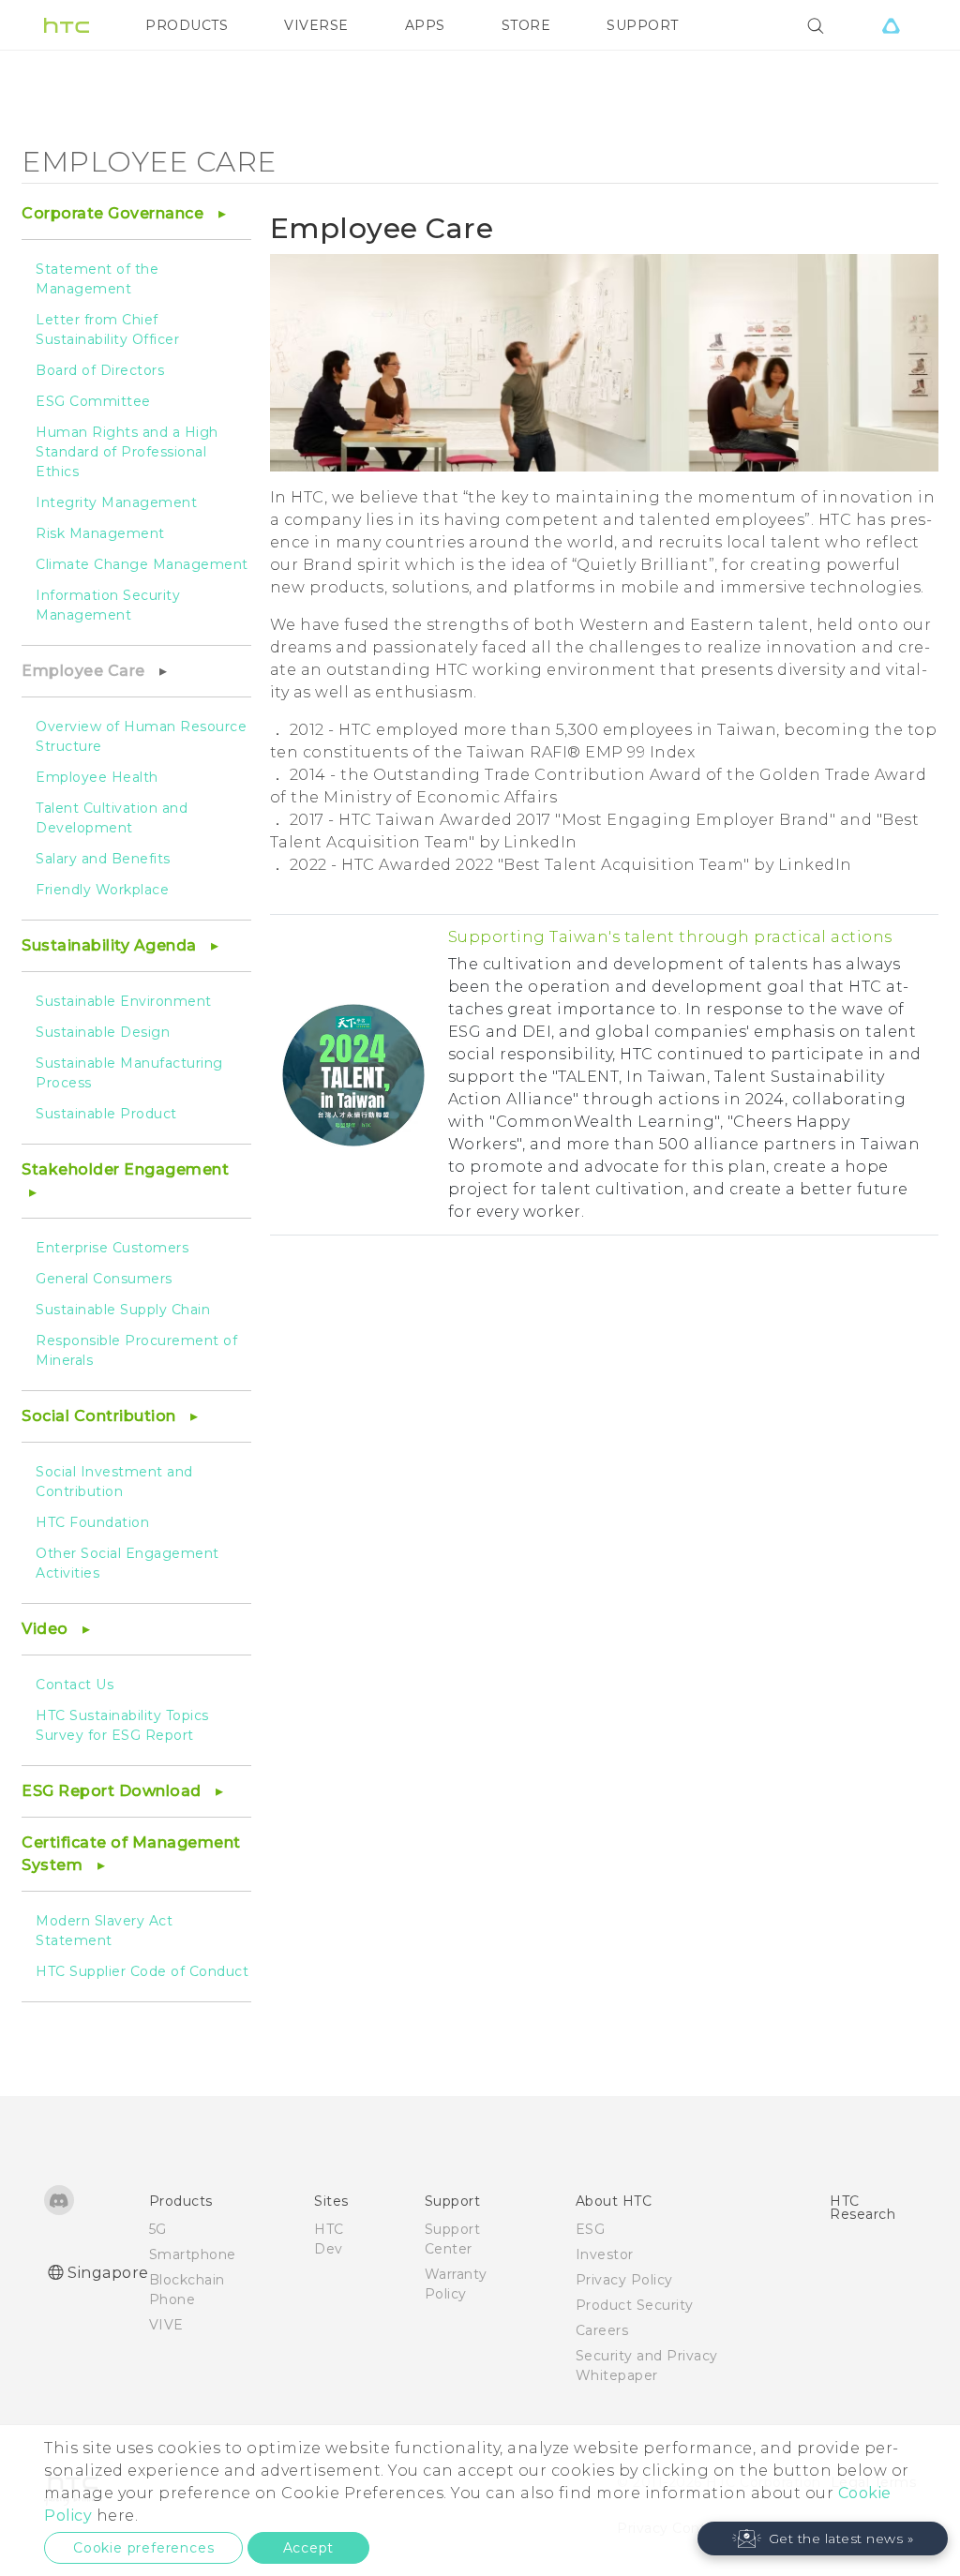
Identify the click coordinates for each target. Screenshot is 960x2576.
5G (158, 2229)
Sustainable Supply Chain (123, 1310)
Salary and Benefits (103, 859)
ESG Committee (93, 401)
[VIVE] (891, 25)
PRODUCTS (187, 25)
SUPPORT (643, 25)
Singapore (108, 2273)
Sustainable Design (103, 1032)
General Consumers (104, 1279)
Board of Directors (100, 370)
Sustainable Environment (124, 1001)
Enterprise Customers (112, 1248)
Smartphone (193, 2254)
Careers (602, 2330)
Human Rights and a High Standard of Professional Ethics (127, 452)
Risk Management (100, 533)
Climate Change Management (142, 564)
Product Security (635, 2305)
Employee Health (97, 777)
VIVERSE (316, 25)
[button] (823, 2539)
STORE (526, 25)
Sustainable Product (106, 1114)
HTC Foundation (92, 1522)
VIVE (166, 2325)
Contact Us (75, 1685)
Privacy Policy (624, 2280)
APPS (425, 25)
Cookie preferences (143, 2548)
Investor (605, 2254)
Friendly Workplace (102, 890)
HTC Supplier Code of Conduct (142, 1971)
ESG (591, 2229)
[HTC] (67, 25)
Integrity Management (116, 502)
